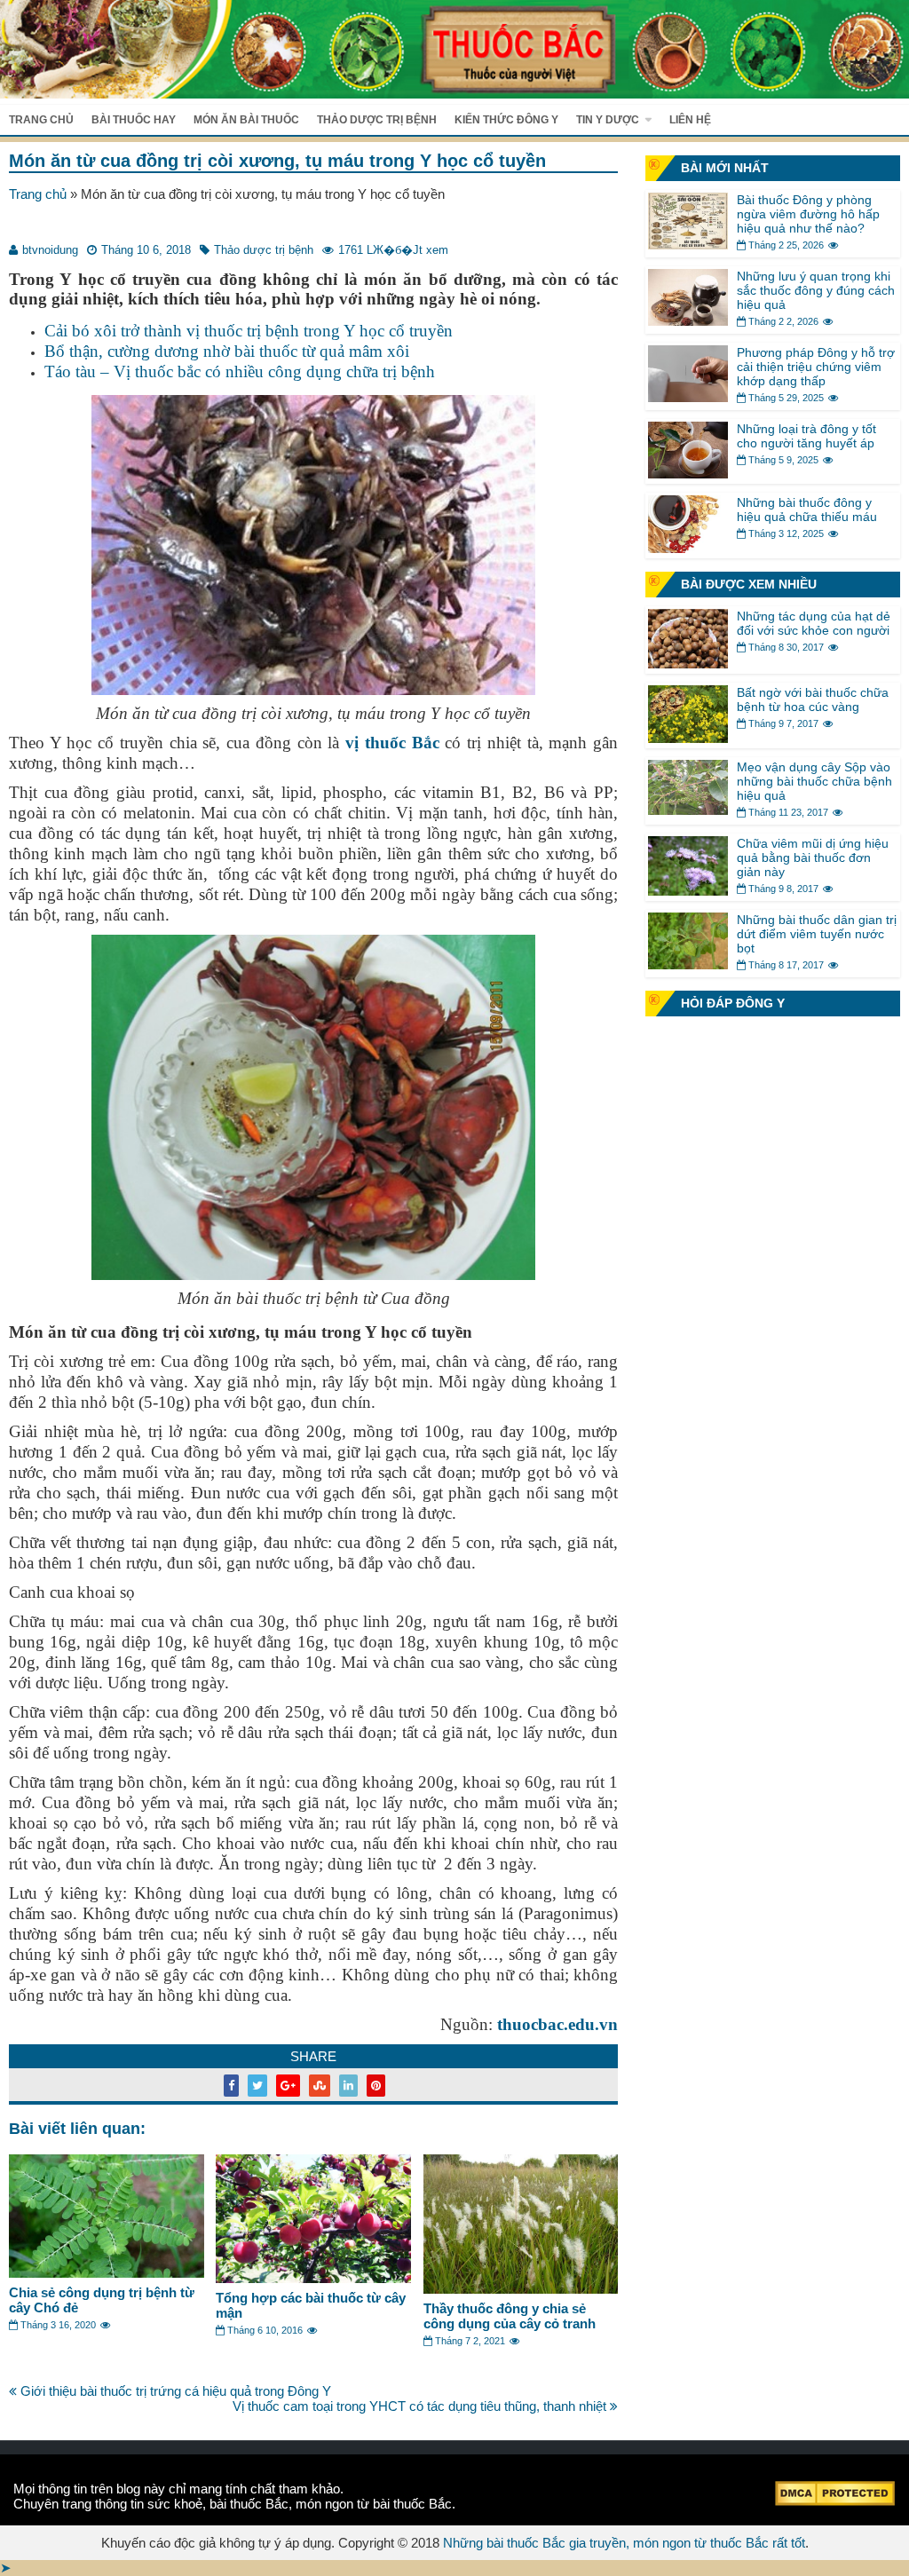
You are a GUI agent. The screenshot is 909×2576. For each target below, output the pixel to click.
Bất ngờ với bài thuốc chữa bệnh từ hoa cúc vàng (813, 699)
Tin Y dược (608, 120)
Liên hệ (690, 120)
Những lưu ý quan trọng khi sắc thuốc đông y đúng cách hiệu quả (816, 290)
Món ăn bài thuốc (246, 120)
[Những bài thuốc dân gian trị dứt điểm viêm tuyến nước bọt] (688, 964)
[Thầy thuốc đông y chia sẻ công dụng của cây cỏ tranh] (521, 2289)
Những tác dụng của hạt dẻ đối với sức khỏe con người (814, 623)
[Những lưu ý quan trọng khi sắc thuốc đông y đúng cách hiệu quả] (688, 321)
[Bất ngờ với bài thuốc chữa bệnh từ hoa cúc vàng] (688, 738)
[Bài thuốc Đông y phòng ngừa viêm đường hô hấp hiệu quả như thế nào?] (688, 245)
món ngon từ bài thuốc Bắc (374, 2504)
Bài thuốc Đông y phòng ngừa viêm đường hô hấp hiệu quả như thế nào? (808, 214)
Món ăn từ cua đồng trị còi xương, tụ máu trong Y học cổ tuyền (277, 161)
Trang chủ (41, 120)
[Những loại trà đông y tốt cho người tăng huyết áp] (688, 474)
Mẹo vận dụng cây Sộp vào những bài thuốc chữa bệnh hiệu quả (814, 781)
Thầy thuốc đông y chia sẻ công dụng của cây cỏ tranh (510, 2316)
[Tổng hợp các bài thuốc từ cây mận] (313, 2278)
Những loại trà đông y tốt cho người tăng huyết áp (806, 436)
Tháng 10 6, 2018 (146, 250)
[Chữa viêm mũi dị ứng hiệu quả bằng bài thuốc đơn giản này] (688, 891)
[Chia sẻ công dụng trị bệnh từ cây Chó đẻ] (107, 2273)
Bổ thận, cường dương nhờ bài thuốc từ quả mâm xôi (227, 351)
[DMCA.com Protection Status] (835, 2501)
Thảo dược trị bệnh (377, 120)
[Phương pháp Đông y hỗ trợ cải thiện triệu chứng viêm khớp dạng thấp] (688, 397)
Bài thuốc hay (134, 120)
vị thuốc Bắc (392, 743)
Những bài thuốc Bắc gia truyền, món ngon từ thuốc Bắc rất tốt (624, 2543)
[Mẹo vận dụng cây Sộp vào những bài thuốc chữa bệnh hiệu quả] (688, 810)
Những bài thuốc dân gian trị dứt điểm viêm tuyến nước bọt (817, 934)
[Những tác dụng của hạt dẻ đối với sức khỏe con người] (688, 664)
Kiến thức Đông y (506, 120)
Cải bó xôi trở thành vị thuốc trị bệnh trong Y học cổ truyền (249, 331)
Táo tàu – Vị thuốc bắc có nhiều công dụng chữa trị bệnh (240, 371)
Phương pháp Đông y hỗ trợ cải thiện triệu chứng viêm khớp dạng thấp (816, 367)
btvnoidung (50, 250)
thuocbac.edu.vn (557, 2024)
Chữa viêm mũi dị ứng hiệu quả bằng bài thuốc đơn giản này (813, 857)
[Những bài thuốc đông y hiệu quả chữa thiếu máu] (688, 548)
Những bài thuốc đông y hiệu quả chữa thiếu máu (807, 510)
